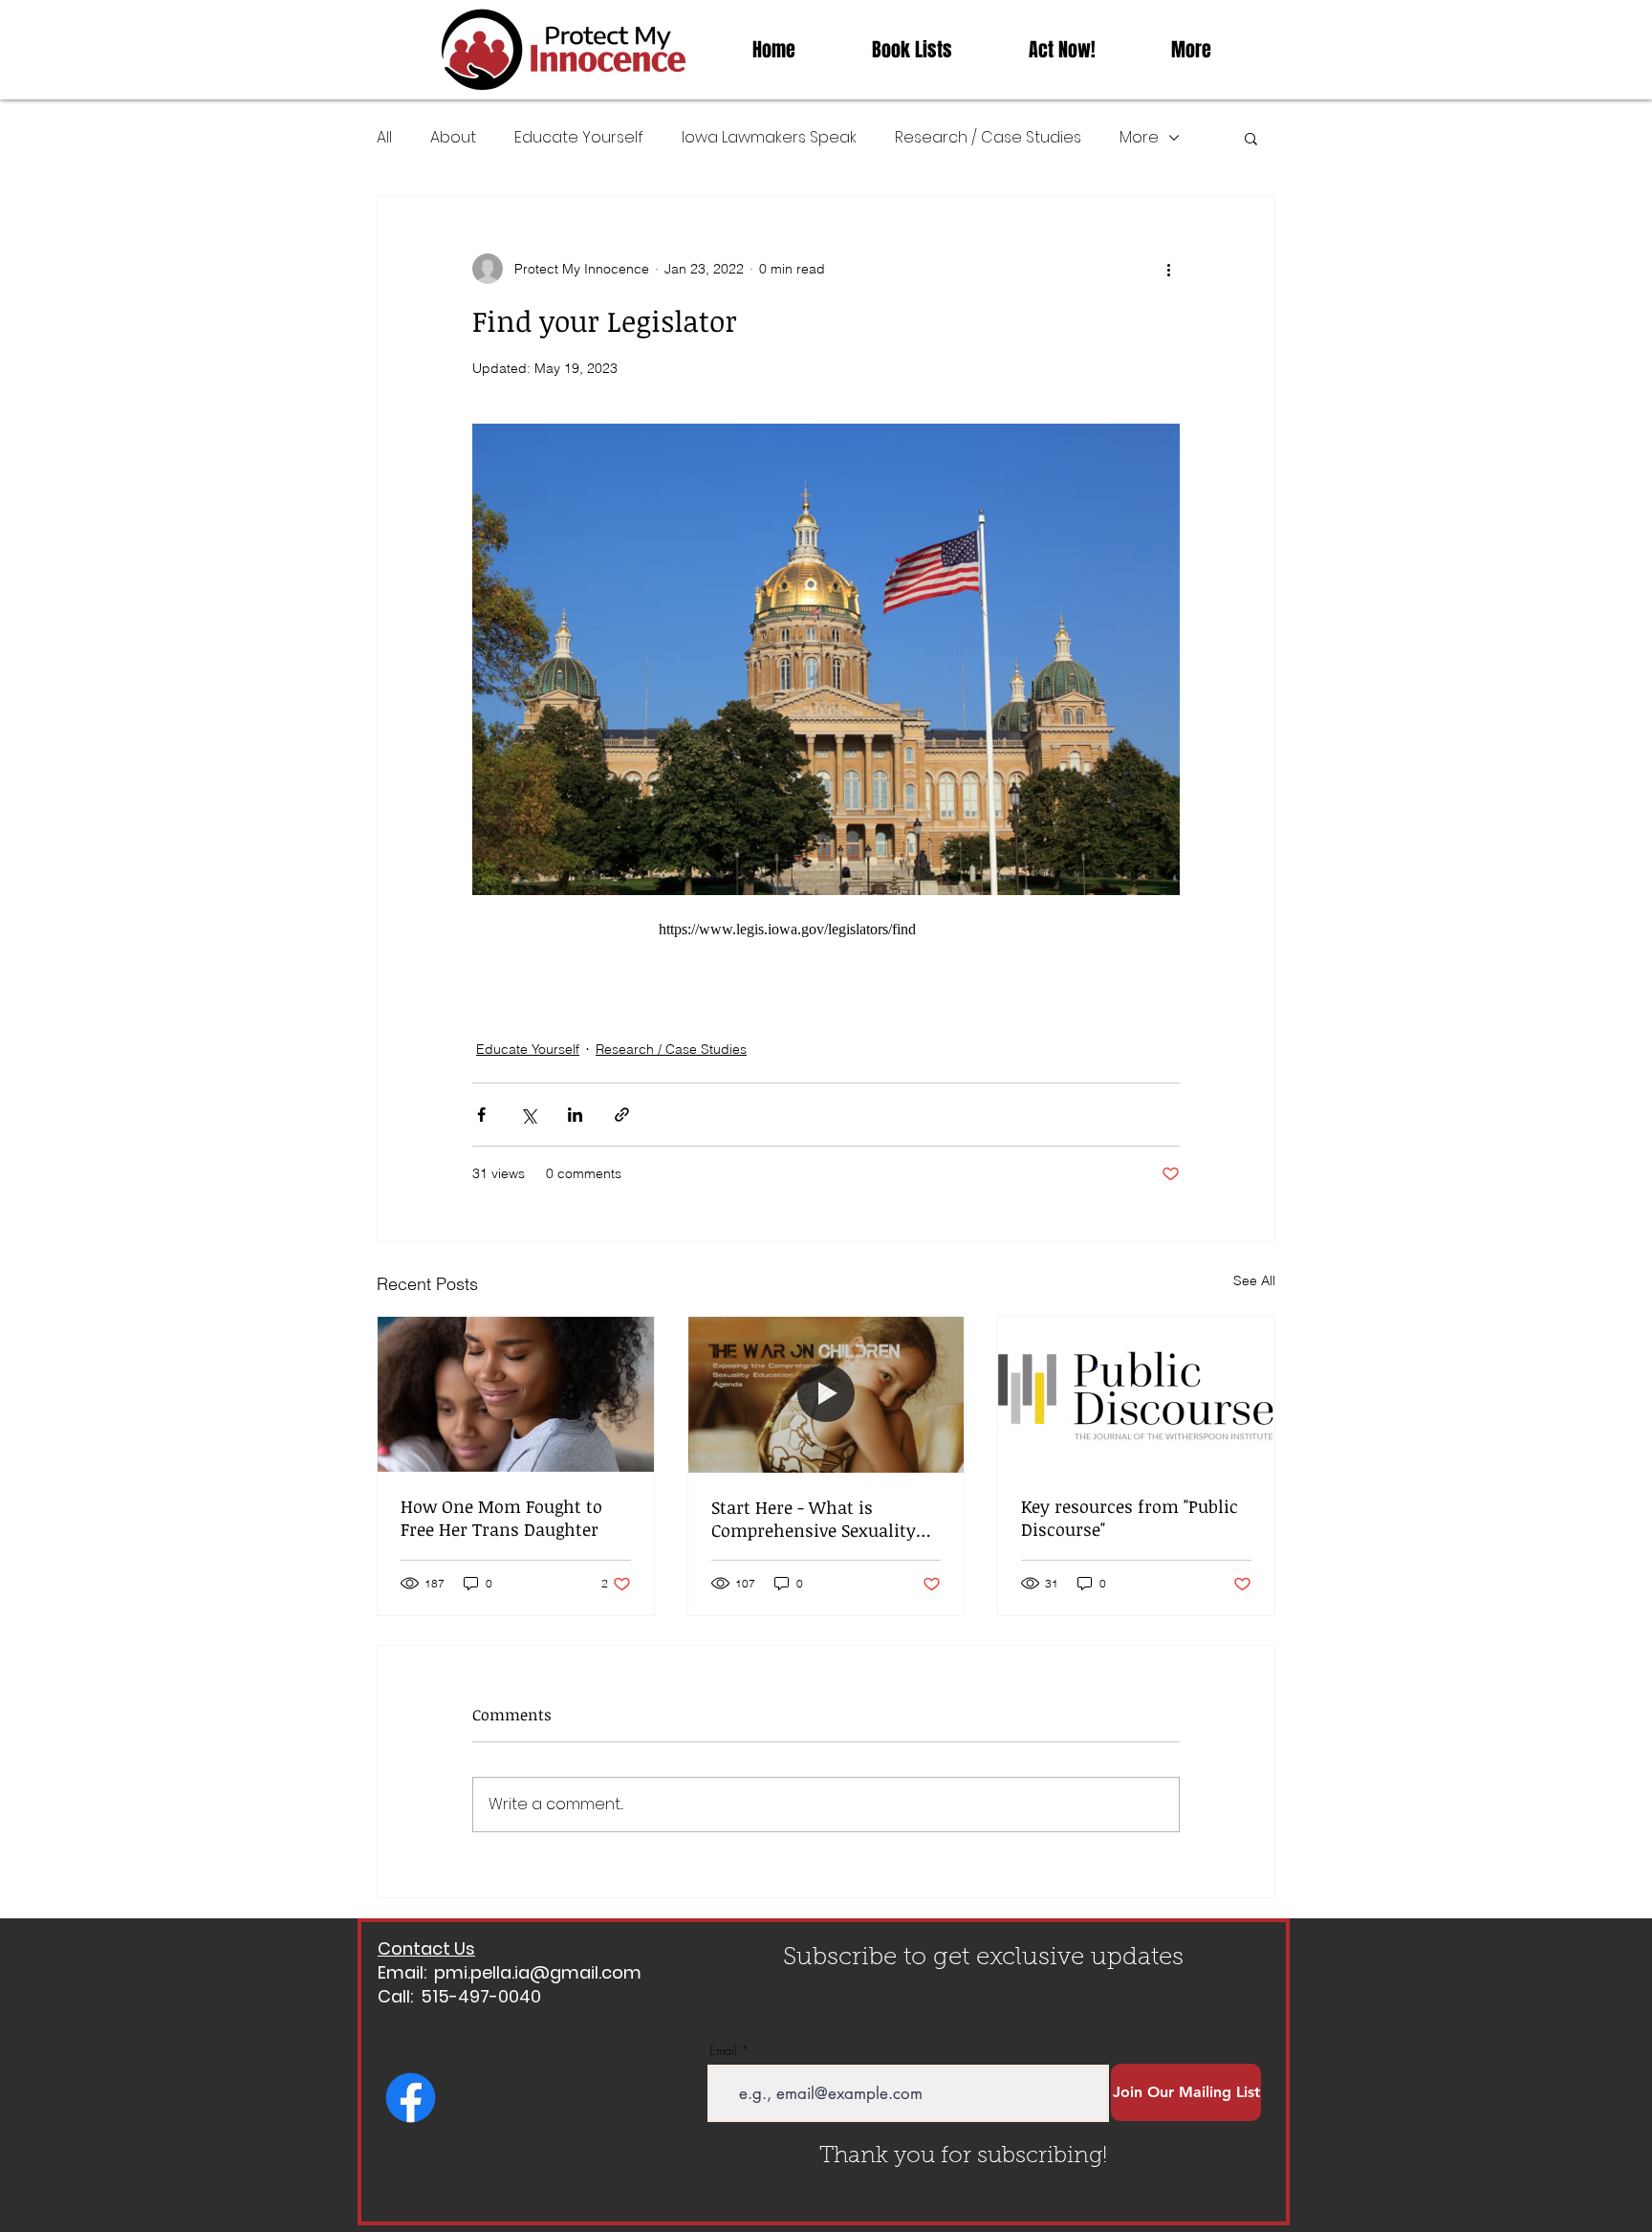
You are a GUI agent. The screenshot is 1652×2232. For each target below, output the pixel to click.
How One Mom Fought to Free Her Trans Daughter (501, 1518)
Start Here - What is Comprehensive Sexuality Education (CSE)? (814, 1519)
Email (723, 2051)
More (1139, 138)
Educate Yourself (579, 138)
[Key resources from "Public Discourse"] (1136, 1394)
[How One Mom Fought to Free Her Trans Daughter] (516, 1394)
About (453, 138)
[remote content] (826, 930)
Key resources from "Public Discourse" (1130, 1518)
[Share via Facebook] (481, 1115)
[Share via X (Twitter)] (528, 1115)
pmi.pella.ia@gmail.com (538, 1972)
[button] (1251, 138)
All (384, 138)
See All (1254, 1280)
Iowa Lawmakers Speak (769, 138)
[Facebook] (411, 2098)
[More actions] (1168, 269)
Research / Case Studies (988, 138)
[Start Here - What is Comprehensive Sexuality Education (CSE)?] (826, 1394)
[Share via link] (622, 1115)
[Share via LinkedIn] (575, 1115)
